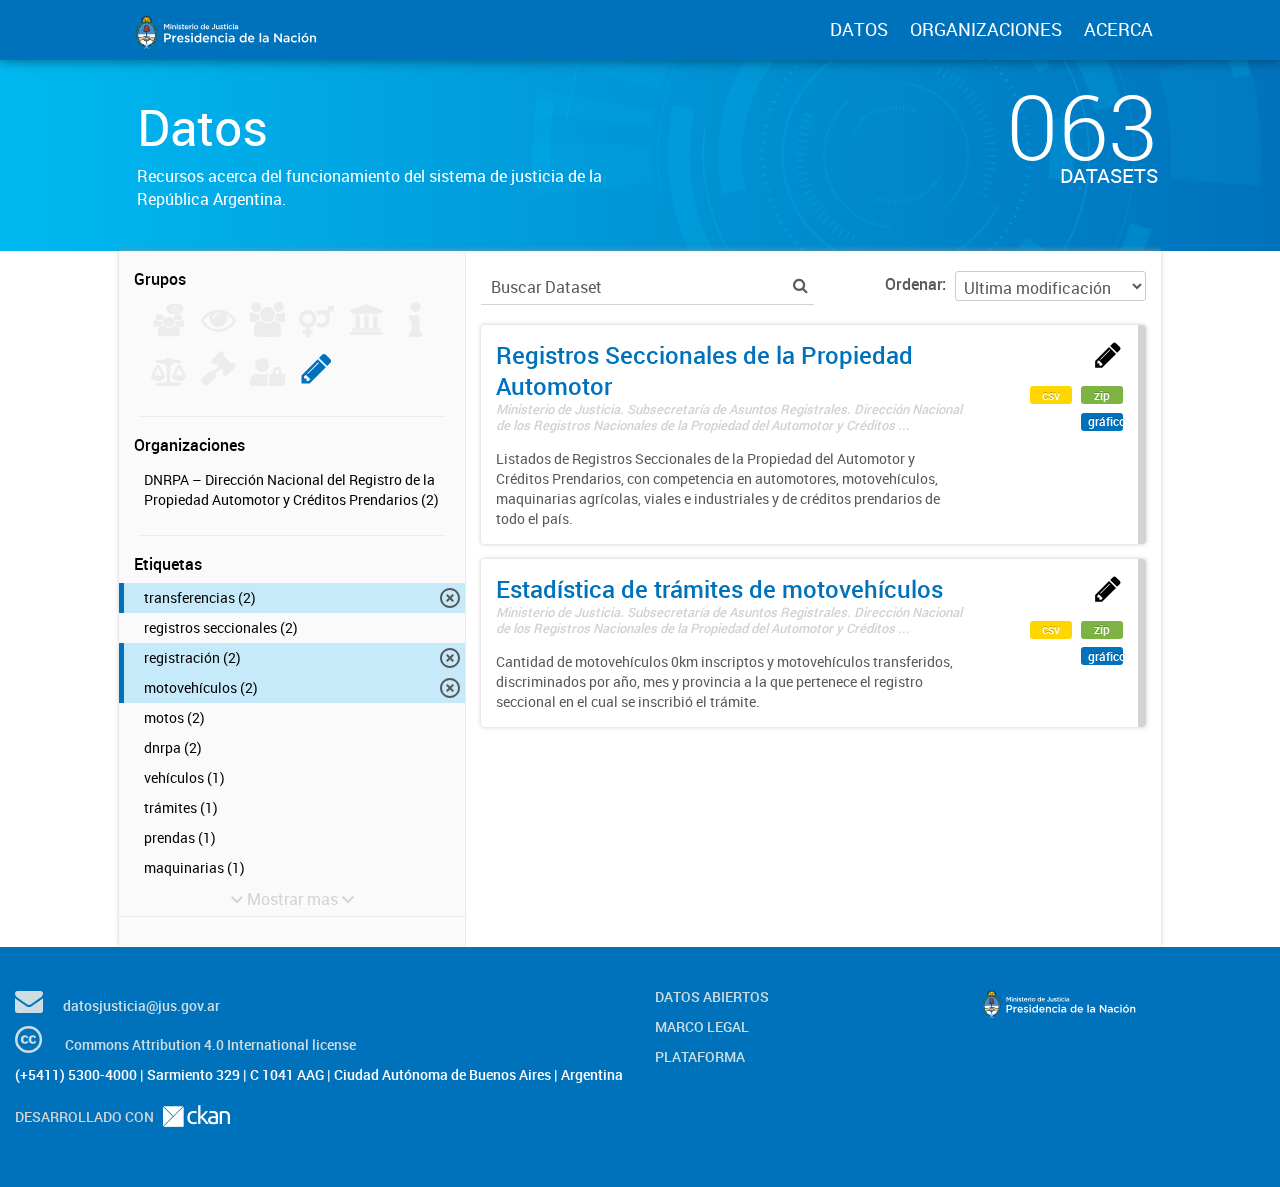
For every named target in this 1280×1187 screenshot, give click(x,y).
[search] (800, 285)
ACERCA (1118, 29)
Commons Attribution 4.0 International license (210, 1044)
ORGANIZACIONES (986, 29)
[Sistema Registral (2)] (316, 380)
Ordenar (913, 284)
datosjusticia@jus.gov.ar (141, 1005)
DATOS (859, 29)
